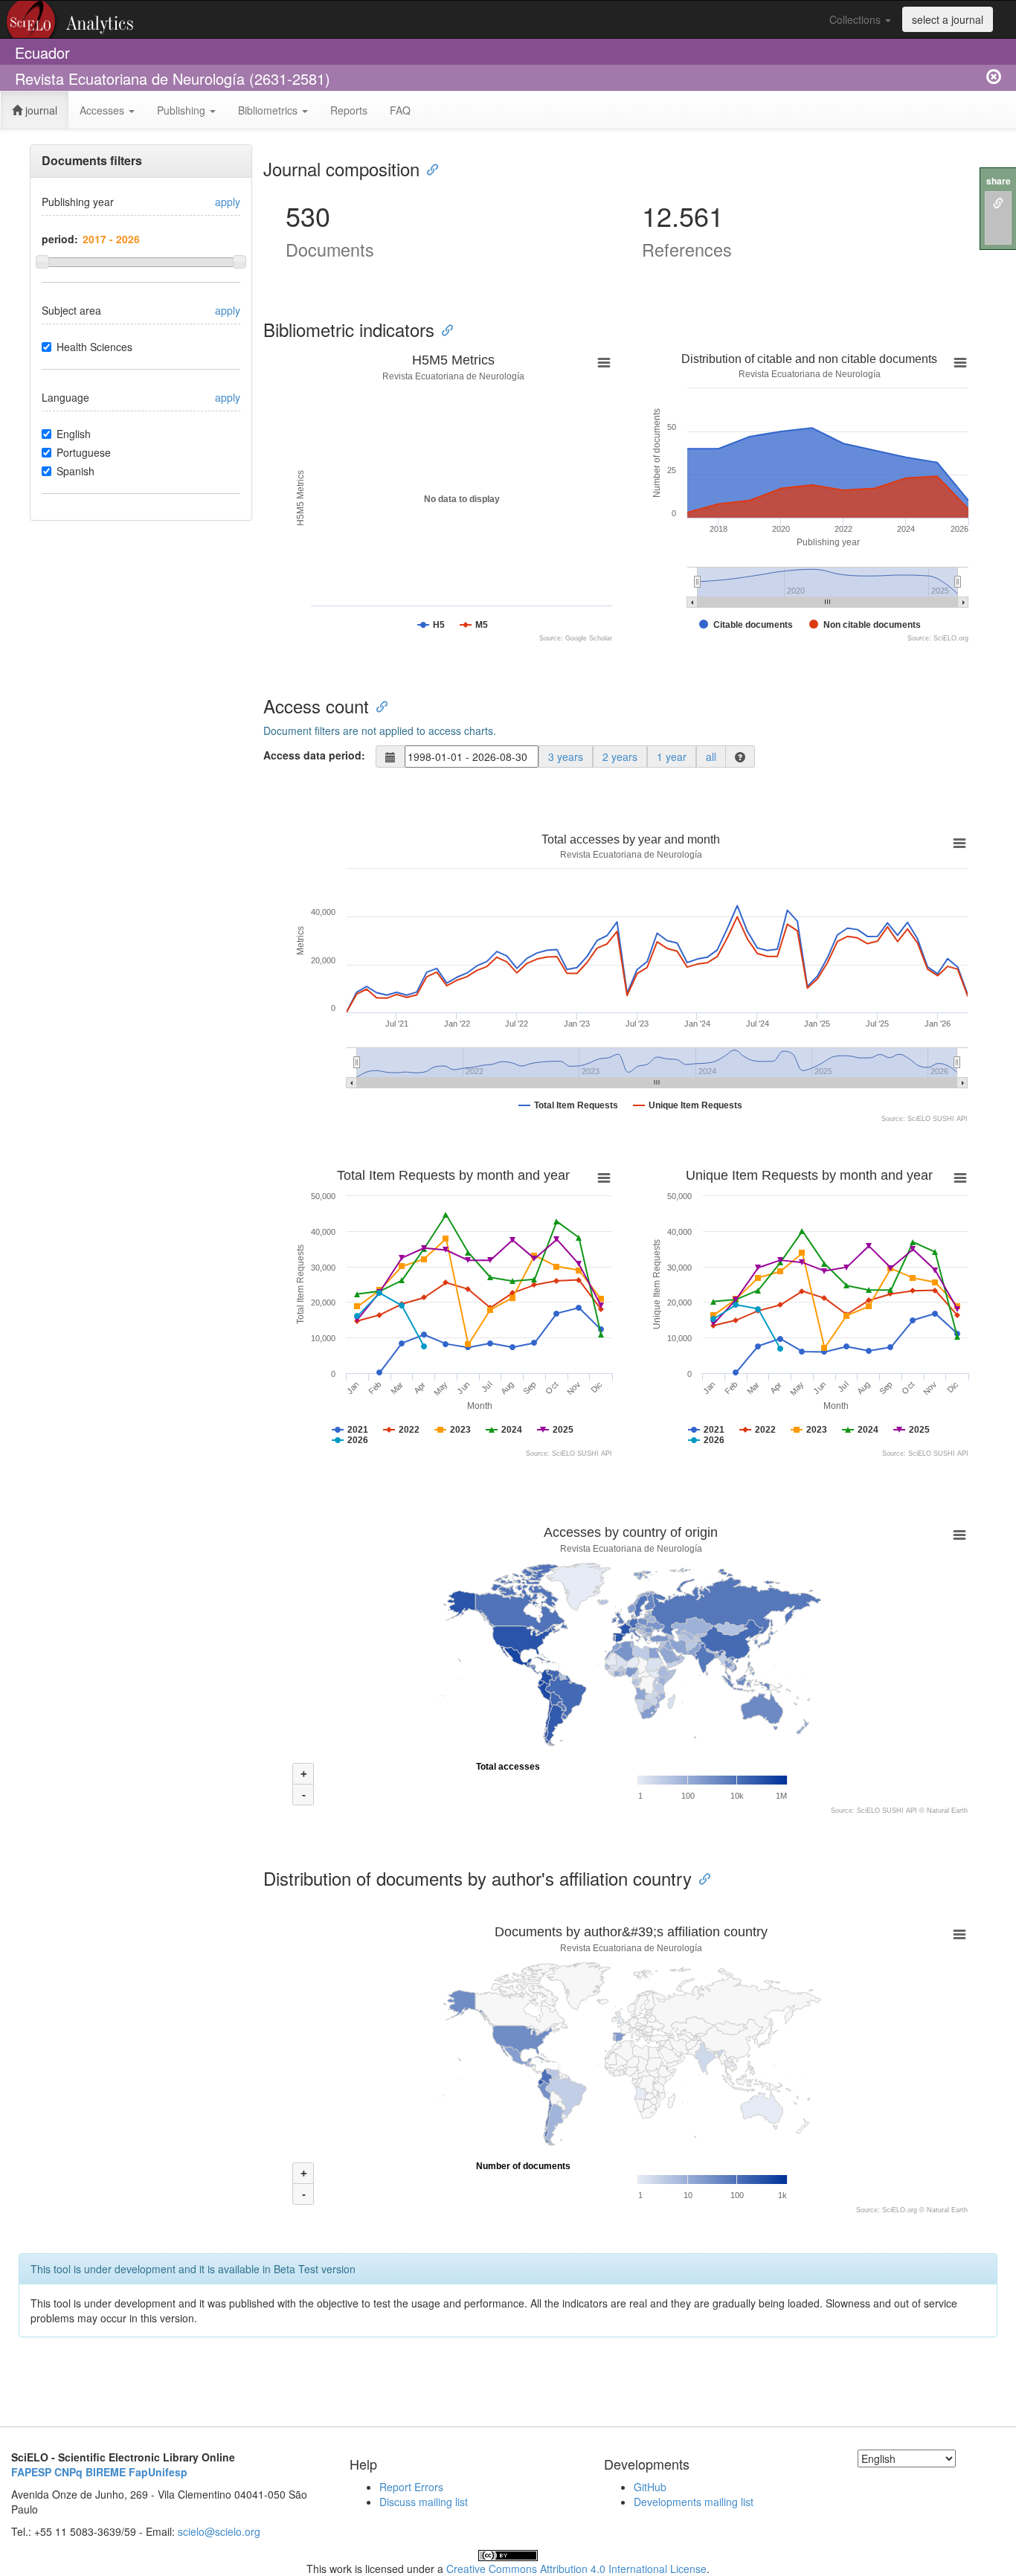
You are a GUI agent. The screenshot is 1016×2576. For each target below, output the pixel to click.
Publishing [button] (183, 110)
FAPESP (31, 2472)
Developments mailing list (694, 2502)
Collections (856, 19)
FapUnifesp (158, 2472)
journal (40, 110)
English (74, 434)
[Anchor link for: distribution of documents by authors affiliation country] (701, 1878)
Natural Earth (947, 1811)
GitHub (650, 2487)
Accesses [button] (103, 110)
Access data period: (314, 755)
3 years (566, 757)
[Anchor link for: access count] (378, 706)
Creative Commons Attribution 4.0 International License (576, 2569)
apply (228, 202)
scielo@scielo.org (219, 2531)
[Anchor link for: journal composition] (428, 168)
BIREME (106, 2472)
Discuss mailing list (424, 2502)
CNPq (68, 2472)
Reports (349, 110)
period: (60, 239)
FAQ (400, 110)
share (999, 181)
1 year (672, 757)
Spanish (75, 471)
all (711, 757)
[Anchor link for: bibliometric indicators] (443, 329)
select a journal (948, 19)
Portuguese (84, 452)
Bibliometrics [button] (269, 110)
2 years (620, 757)
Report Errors (411, 2487)
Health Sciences (94, 347)
